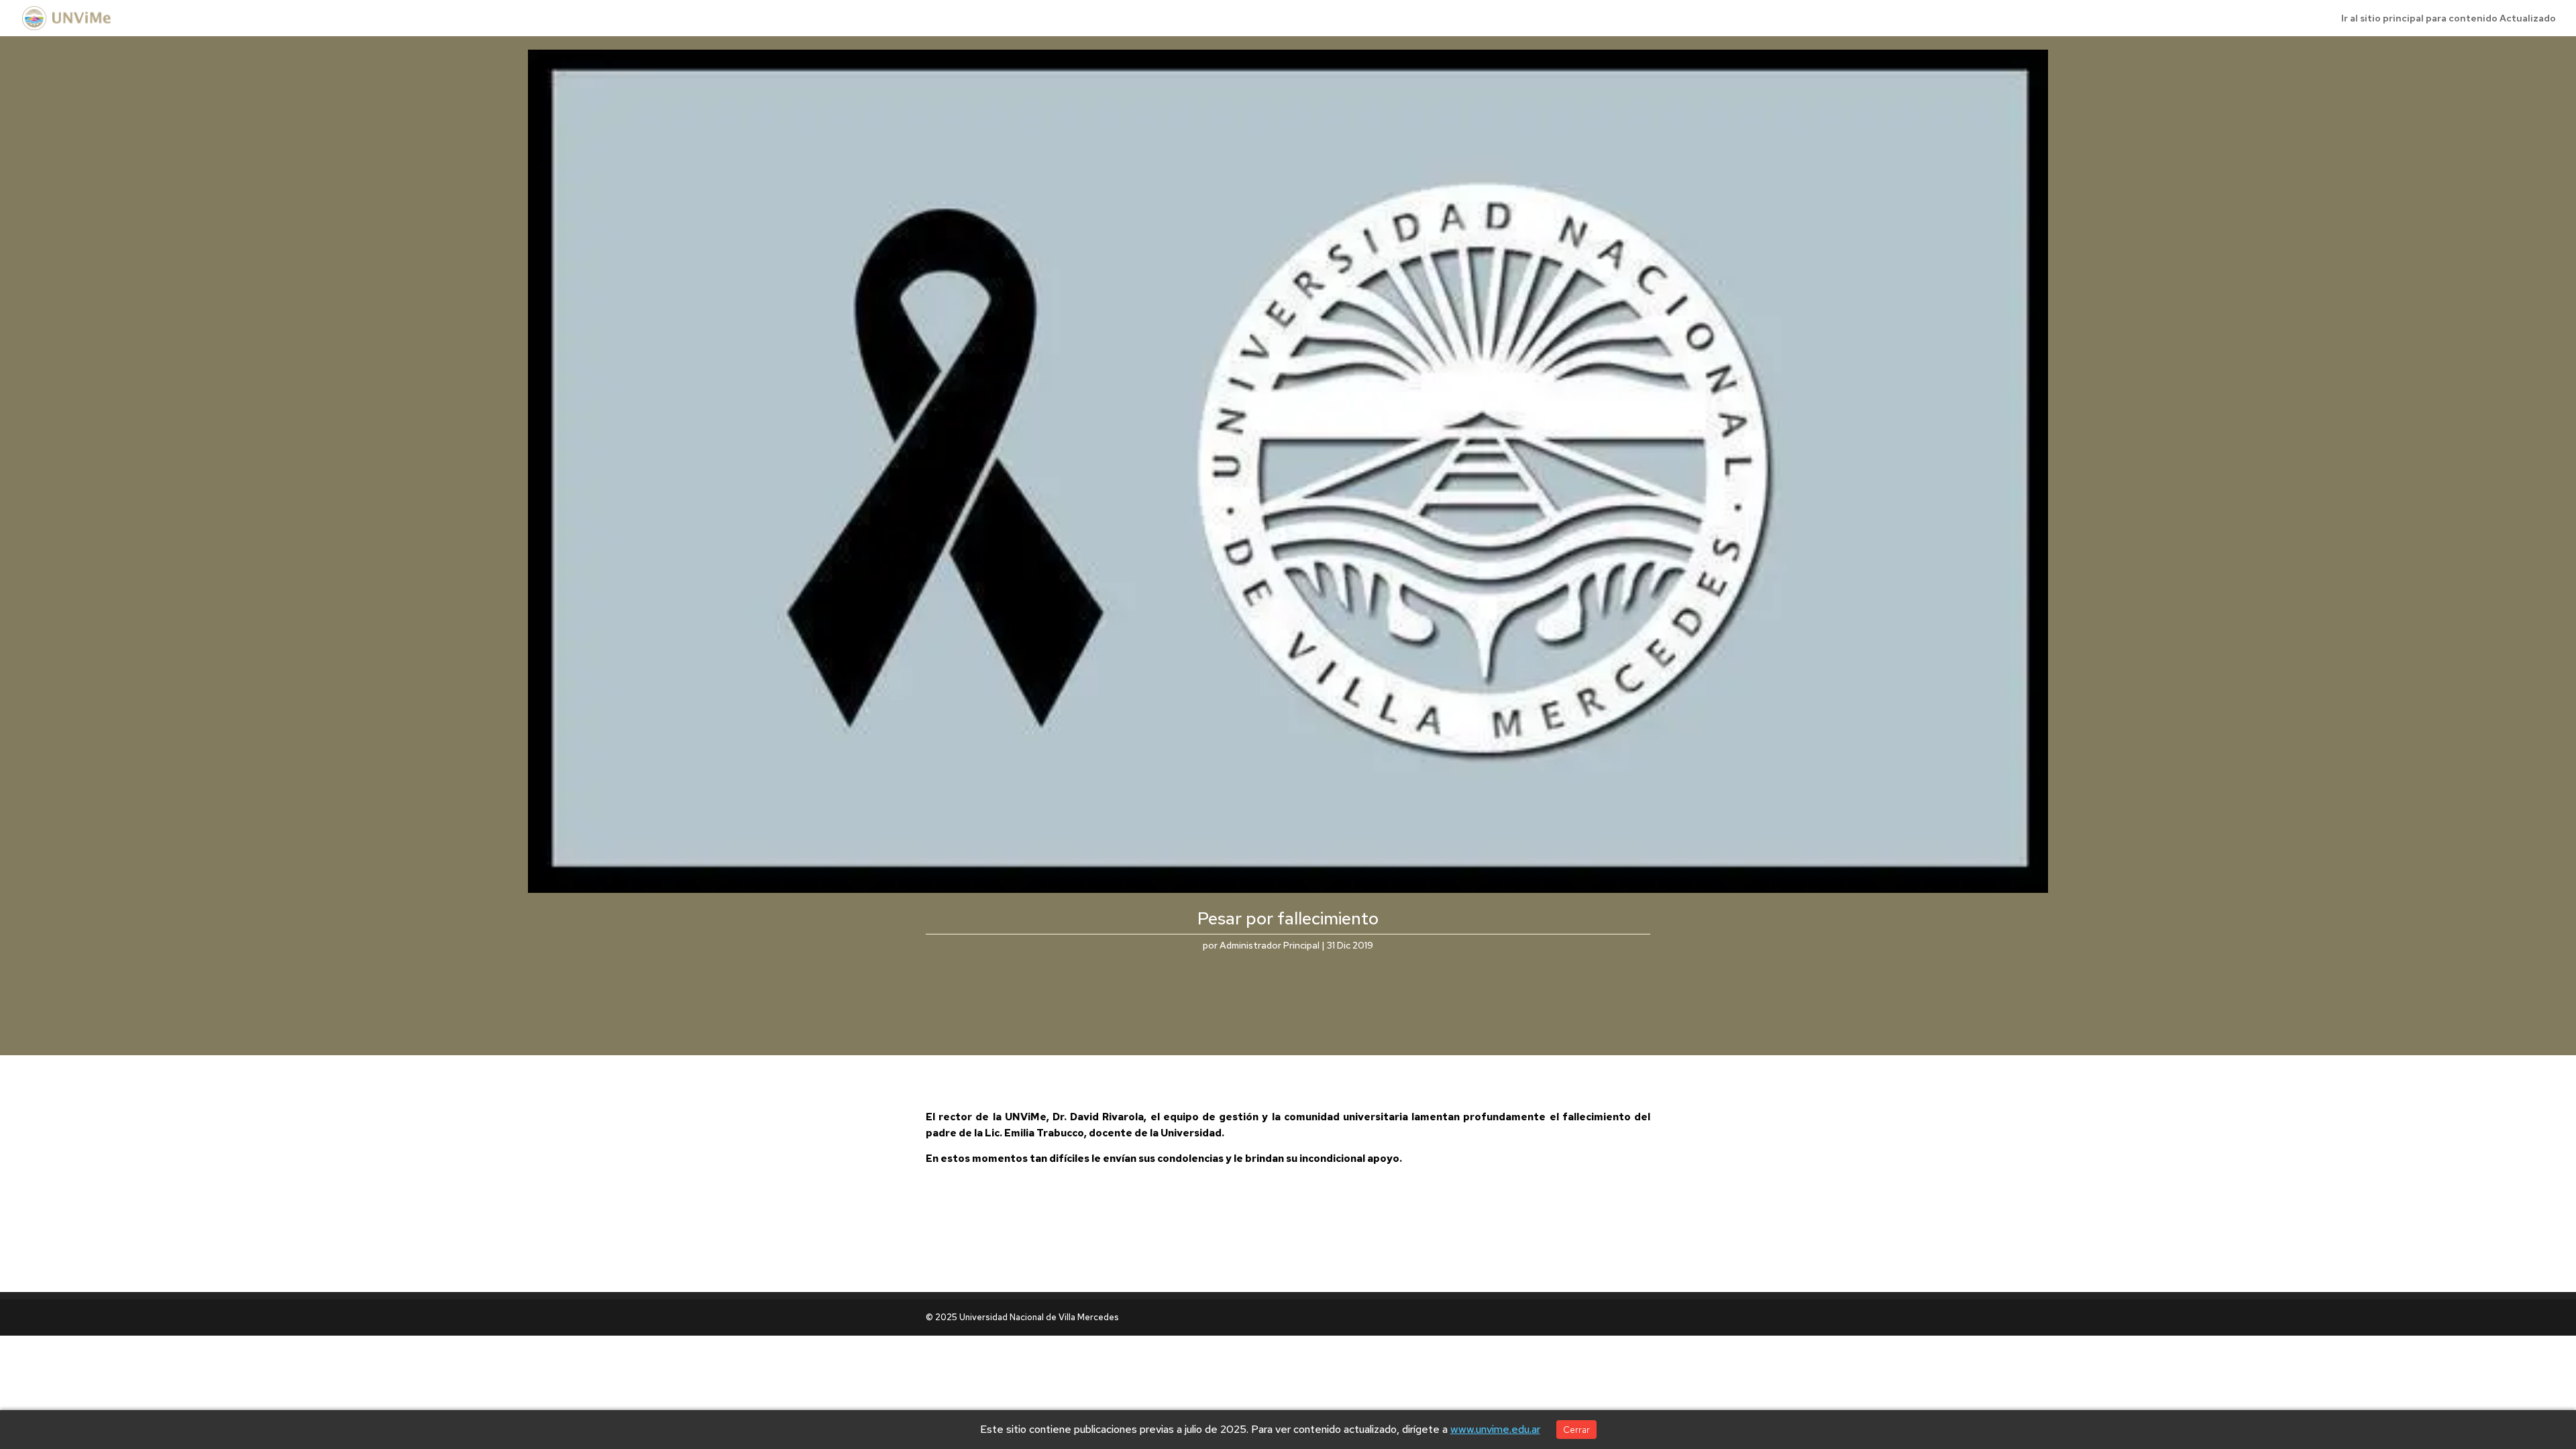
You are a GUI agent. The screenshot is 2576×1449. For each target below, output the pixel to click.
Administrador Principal (1270, 945)
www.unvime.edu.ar (1495, 1429)
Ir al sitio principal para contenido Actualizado (2449, 19)
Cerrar (1576, 1430)
